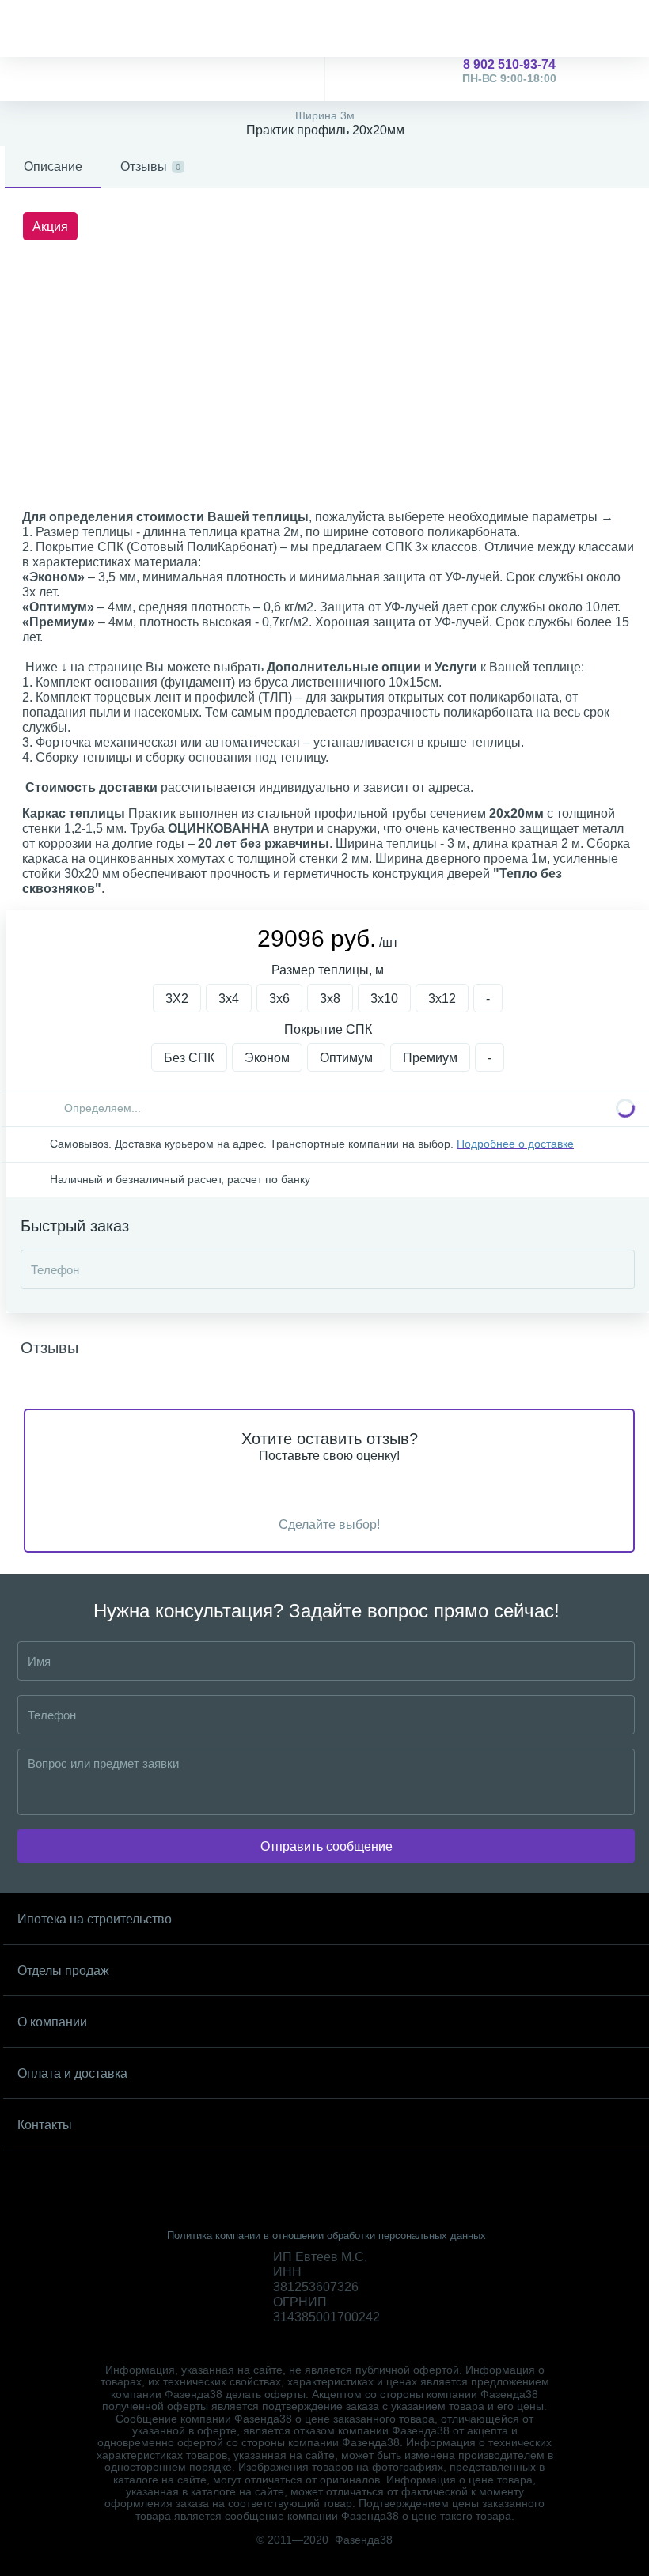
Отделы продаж (63, 1971)
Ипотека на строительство (95, 1919)
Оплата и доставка (72, 2073)
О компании (52, 2022)
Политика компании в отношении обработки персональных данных (326, 2236)
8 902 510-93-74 (509, 71)
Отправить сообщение (326, 1846)
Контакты (45, 2125)
